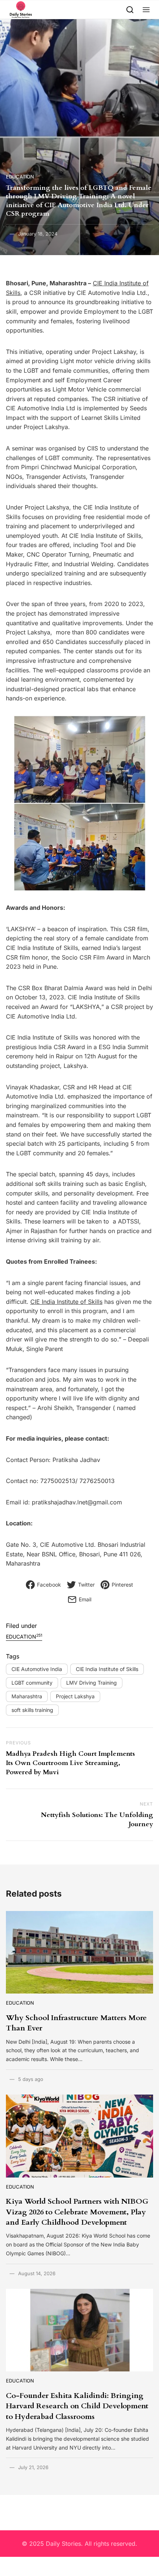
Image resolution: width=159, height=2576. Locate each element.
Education (20, 177)
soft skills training (32, 1710)
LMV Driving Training (92, 1683)
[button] (146, 9)
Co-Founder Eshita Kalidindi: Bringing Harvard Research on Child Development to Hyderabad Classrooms (77, 2406)
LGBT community (32, 1683)
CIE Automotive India (37, 1669)
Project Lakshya (75, 1696)
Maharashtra (27, 1696)
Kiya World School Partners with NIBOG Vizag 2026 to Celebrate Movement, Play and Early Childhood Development (77, 2212)
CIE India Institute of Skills (66, 1302)
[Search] (130, 9)
